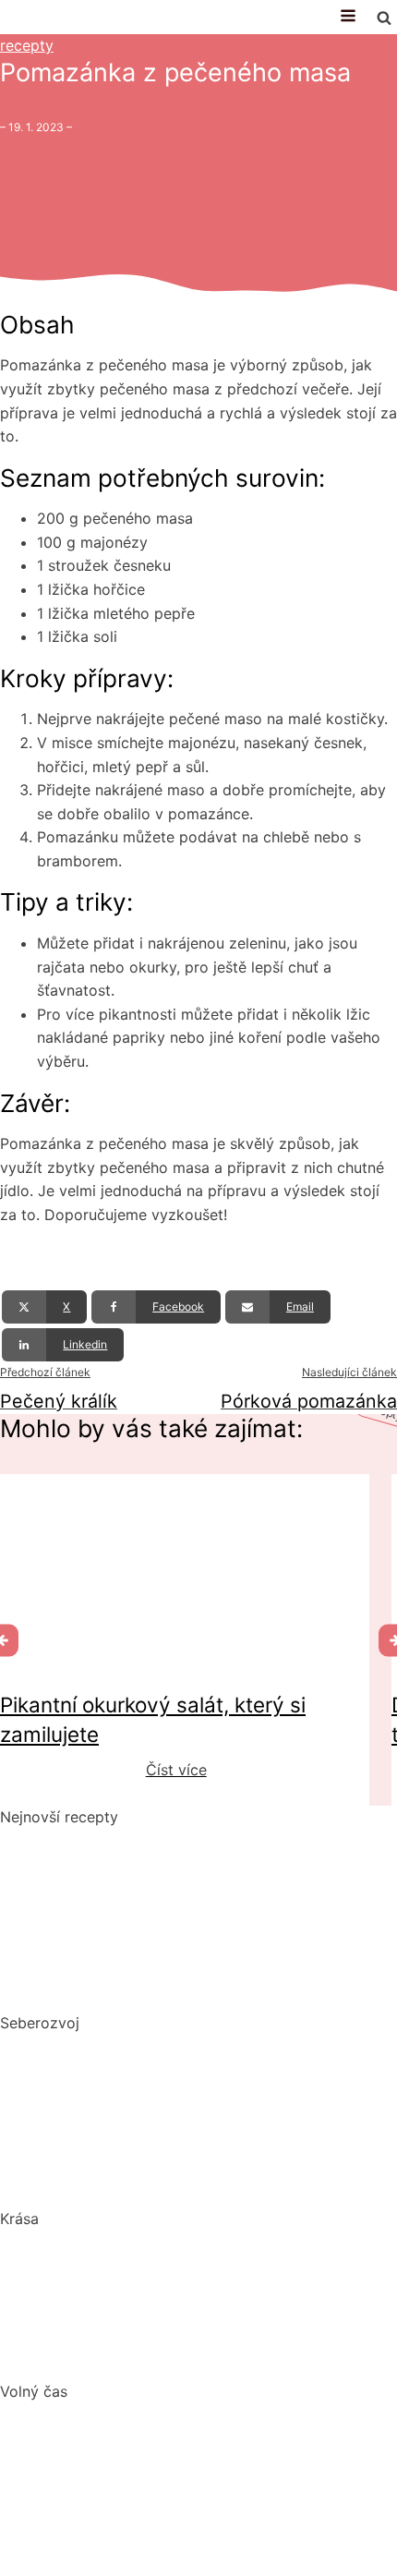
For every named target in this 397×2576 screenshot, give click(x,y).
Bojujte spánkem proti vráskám (108, 2357)
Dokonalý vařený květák (85, 1989)
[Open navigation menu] (348, 17)
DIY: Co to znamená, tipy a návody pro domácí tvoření (191, 2473)
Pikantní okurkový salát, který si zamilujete (150, 1841)
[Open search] (384, 18)
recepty (27, 45)
